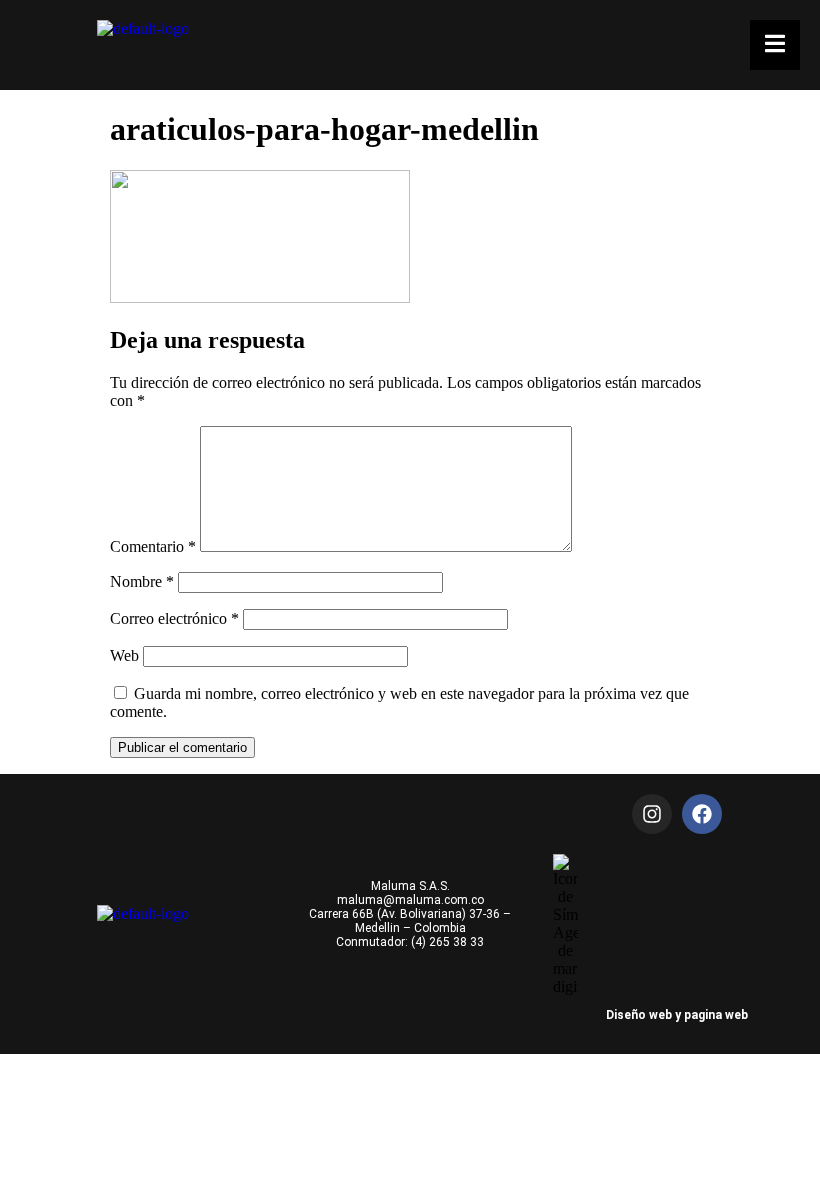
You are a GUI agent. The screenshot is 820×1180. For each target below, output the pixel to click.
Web (124, 655)
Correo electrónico (174, 618)
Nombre (142, 581)
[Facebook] (702, 814)
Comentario (153, 546)
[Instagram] (652, 814)
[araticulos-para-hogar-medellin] (260, 297)
